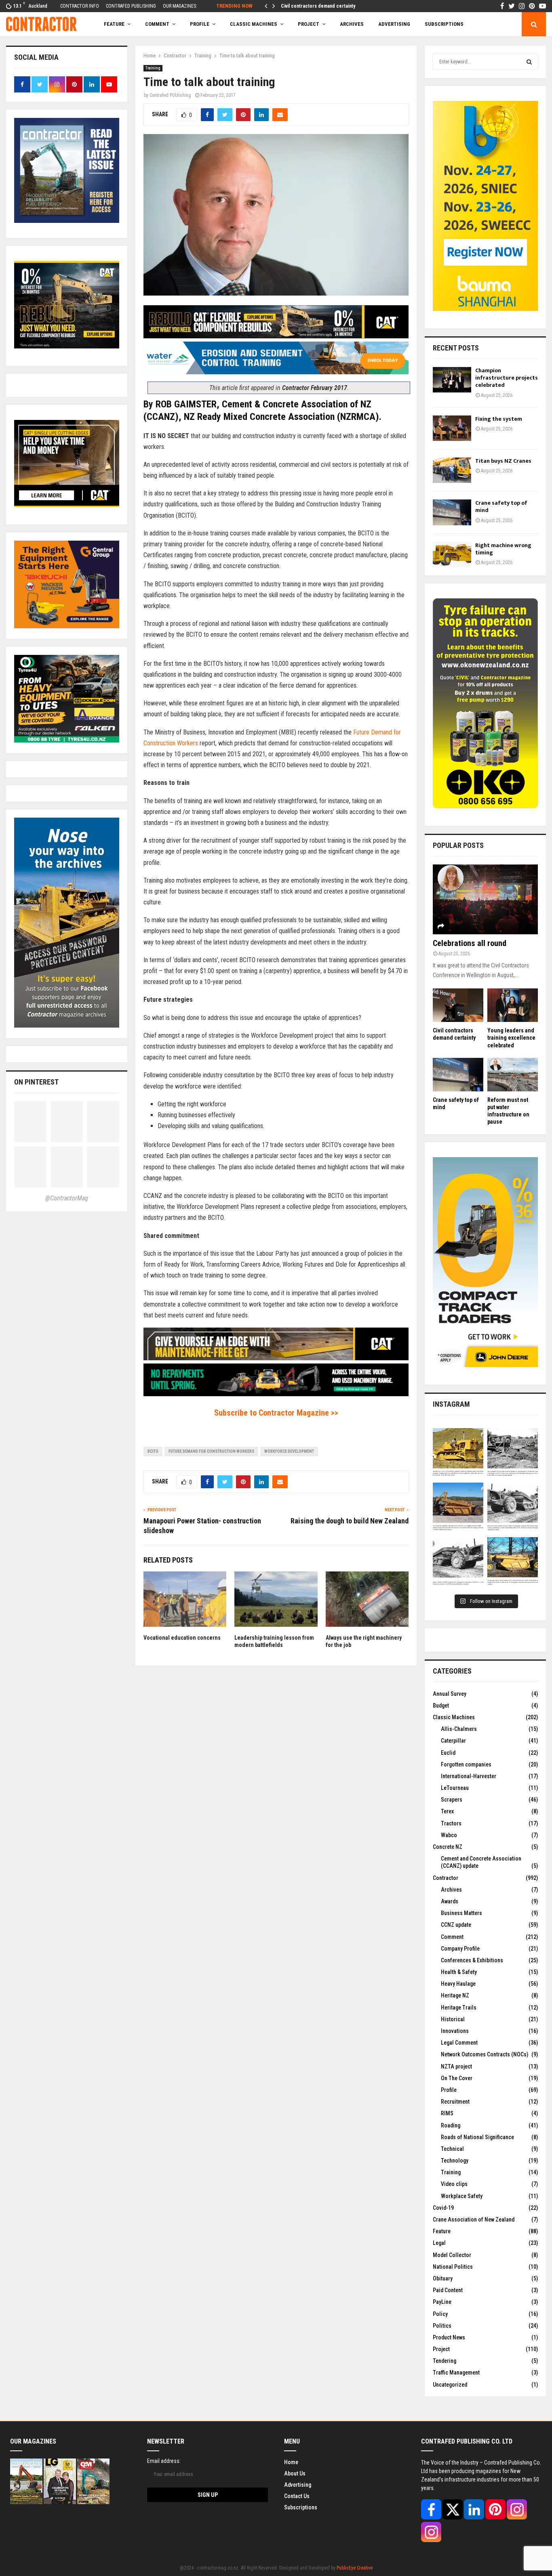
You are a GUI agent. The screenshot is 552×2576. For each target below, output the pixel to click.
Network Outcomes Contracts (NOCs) (485, 2054)
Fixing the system (499, 419)
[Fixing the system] (452, 428)
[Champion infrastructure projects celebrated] (452, 380)
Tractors (451, 1823)
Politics (442, 2326)
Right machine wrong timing (503, 549)
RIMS (447, 2113)
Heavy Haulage (458, 1984)
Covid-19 (443, 2208)
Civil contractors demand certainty (318, 6)
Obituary (443, 2278)
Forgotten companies (466, 1764)
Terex (447, 1811)
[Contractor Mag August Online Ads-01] (67, 626)
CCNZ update (456, 1925)
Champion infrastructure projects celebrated (507, 378)
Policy (440, 2314)
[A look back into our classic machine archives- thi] (513, 1453)
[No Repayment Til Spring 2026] (276, 1394)
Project (309, 24)
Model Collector (452, 2255)
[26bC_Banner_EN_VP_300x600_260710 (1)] (485, 309)
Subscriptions (301, 2507)
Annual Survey (450, 1694)
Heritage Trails (459, 2008)
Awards (450, 1901)
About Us (295, 2473)
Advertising (394, 24)
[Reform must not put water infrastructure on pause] (513, 1075)
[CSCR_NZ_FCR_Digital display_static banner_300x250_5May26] (67, 346)
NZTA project (456, 2066)
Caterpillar (453, 1741)
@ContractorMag (67, 1198)
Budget (441, 1705)
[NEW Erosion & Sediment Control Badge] (276, 372)
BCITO (153, 1451)
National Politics (453, 2267)
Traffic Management (456, 2373)
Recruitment (455, 2102)
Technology (455, 2161)
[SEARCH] (529, 62)
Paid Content (448, 2290)
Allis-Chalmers (459, 1729)
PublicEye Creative (355, 2568)
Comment (452, 1937)
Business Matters (461, 1913)
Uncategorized (450, 2385)
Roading (451, 2125)
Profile (200, 24)
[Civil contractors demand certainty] (458, 1005)
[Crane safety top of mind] (452, 512)
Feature (114, 24)
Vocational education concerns (182, 1638)
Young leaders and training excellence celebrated (511, 1038)
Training (153, 68)
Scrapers (452, 1800)
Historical (453, 2019)
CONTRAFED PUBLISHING (131, 6)
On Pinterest (36, 1082)
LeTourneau (455, 1788)
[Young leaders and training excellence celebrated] (513, 1005)
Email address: (164, 2461)
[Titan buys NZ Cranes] (452, 470)
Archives (352, 24)
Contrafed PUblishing (170, 95)
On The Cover (457, 2078)
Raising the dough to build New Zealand (350, 1521)
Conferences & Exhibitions (472, 1960)
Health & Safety (459, 1972)
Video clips (454, 2184)
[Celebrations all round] (485, 899)
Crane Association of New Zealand (474, 2219)
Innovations (455, 2031)
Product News (449, 2337)
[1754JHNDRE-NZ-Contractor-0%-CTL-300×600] (485, 1365)
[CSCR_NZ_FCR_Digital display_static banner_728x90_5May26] (276, 336)
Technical (452, 2149)
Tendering (445, 2361)
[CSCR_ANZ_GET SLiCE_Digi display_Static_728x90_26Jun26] (276, 1358)
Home (291, 2462)
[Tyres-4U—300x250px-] (67, 740)
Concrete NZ (448, 1847)
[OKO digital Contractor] (485, 806)
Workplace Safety (462, 2196)
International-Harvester (469, 1776)
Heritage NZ (455, 1995)
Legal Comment (459, 2043)
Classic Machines (254, 24)
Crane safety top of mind (501, 507)
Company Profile (460, 1949)
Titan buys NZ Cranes (503, 461)
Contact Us (297, 2496)
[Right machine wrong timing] (452, 555)
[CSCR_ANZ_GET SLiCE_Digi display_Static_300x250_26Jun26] (67, 505)
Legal (439, 2243)
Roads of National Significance (477, 2137)
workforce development (289, 1451)
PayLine (442, 2302)
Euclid (448, 1753)
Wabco (449, 1835)
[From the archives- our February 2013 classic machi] (458, 1453)
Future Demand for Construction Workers (211, 1451)
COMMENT (157, 24)
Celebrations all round (470, 943)
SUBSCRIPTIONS (444, 24)
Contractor (446, 1878)
